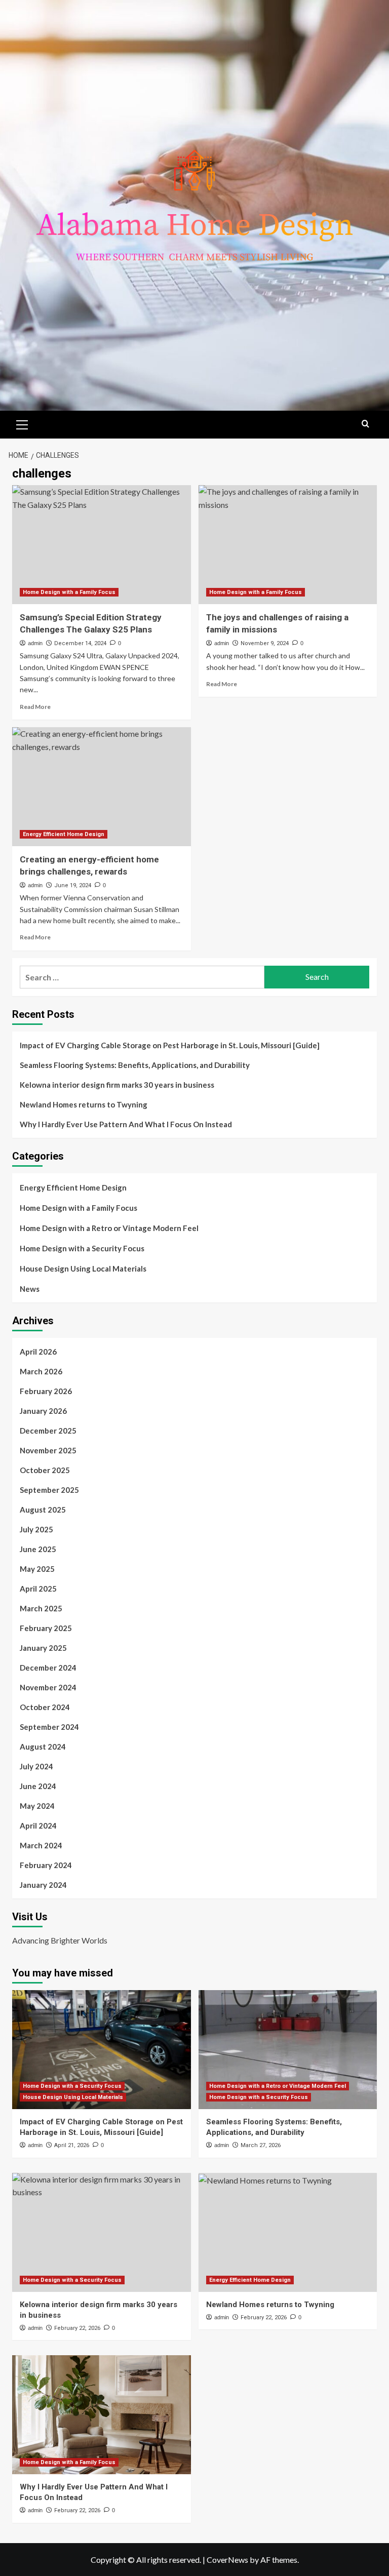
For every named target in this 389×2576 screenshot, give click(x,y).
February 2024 (46, 1865)
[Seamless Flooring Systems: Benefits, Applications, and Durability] (288, 2050)
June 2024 (38, 1786)
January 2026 (43, 1411)
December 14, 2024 (80, 643)
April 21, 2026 (72, 2145)
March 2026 (41, 1371)
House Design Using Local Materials (83, 1269)
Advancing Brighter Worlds (60, 1940)
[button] (22, 423)
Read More (35, 707)
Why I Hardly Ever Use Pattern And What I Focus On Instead (126, 1124)
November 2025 (48, 1450)
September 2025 (49, 1490)
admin (35, 643)
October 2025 (45, 1470)
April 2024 (38, 1826)
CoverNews (227, 2560)
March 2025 (41, 1608)
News (30, 1289)
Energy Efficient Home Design (64, 834)
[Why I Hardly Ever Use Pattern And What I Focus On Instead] (102, 2415)
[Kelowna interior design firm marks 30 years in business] (102, 2232)
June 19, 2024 (73, 885)
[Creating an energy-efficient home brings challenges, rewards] (102, 787)
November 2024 (48, 1687)
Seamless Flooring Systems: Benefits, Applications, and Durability (135, 1065)
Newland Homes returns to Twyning (84, 1104)
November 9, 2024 (265, 643)
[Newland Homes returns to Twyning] (288, 2232)
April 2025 (38, 1589)
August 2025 (43, 1510)
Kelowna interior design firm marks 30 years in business (117, 1085)
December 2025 (48, 1431)
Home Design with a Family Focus (69, 592)
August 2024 (43, 1747)
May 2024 (37, 1806)
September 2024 (49, 1727)
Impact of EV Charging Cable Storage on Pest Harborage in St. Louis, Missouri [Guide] (170, 1045)
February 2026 (46, 1391)
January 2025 (43, 1648)
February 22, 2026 (77, 2328)
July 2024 (36, 1766)
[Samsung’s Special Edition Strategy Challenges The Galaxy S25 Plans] (102, 545)
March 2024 (41, 1845)
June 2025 (38, 1549)
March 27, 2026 (261, 2145)
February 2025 (46, 1628)
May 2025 (37, 1569)
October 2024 (45, 1707)
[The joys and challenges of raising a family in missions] (288, 545)
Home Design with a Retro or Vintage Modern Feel (109, 1228)
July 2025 (36, 1529)
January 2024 (43, 1885)
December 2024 (48, 1668)
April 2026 (38, 1352)
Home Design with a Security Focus (82, 1248)
